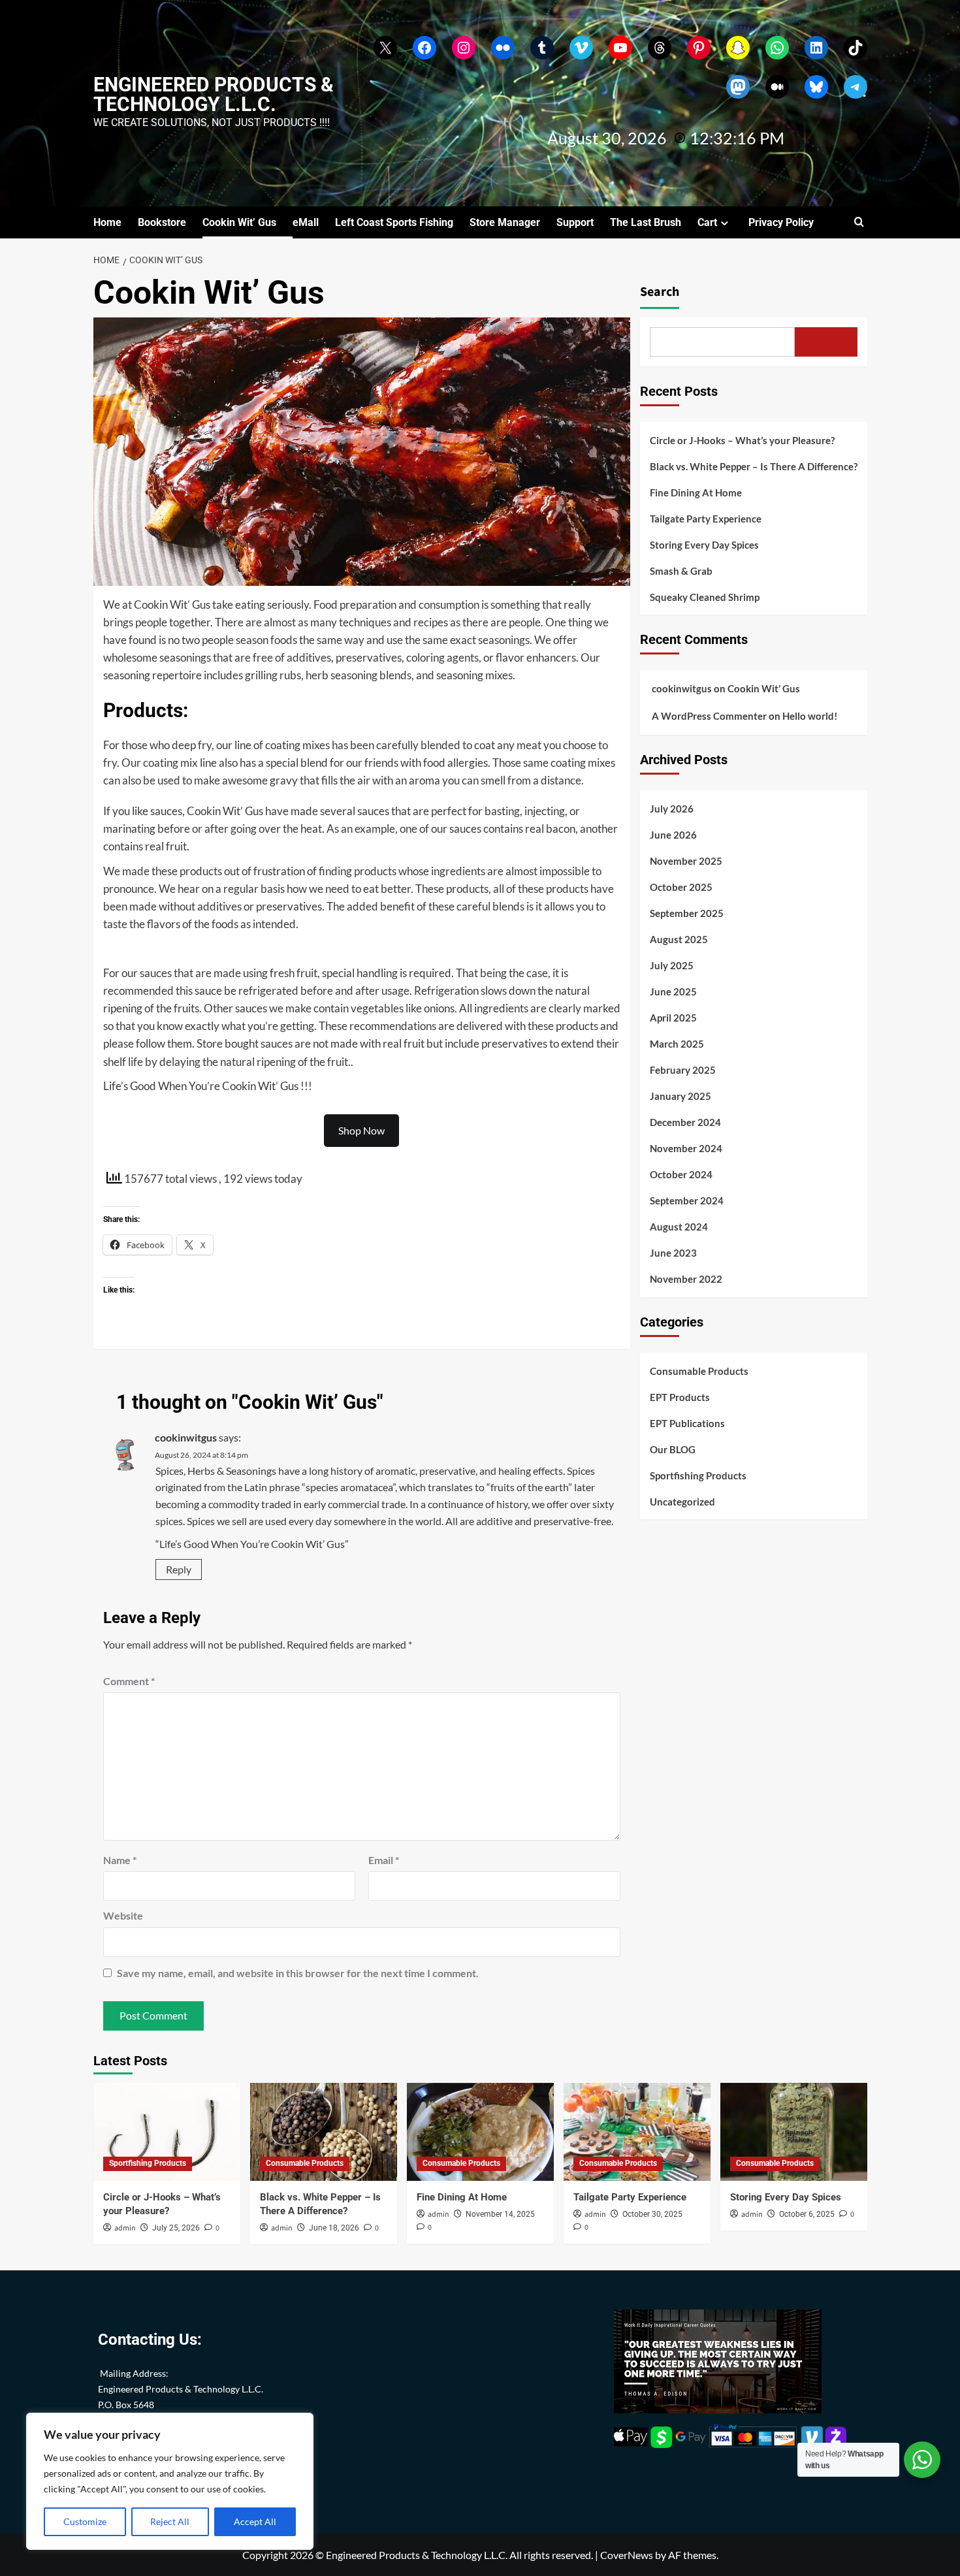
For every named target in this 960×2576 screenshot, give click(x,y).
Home (107, 222)
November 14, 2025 (500, 2214)
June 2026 (673, 835)
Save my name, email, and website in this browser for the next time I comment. (298, 1973)
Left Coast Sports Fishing (394, 222)
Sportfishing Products (698, 1475)
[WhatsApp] (777, 48)
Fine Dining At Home (696, 492)
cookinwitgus (186, 1437)
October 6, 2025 (807, 2214)
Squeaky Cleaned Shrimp (705, 597)
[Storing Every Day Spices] (794, 2132)
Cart (707, 222)
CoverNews (627, 2555)
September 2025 (687, 913)
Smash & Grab (681, 571)
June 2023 (673, 1253)
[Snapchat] (738, 48)
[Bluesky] (816, 87)
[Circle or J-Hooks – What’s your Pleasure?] (167, 2132)
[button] (859, 222)
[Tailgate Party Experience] (637, 2132)
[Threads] (660, 48)
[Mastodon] (738, 87)
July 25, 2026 (176, 2228)
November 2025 (686, 861)
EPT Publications (687, 1423)
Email (384, 1860)
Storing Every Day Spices (704, 545)
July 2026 (672, 809)
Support (575, 222)
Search (660, 292)
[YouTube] (620, 48)
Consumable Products (699, 1371)
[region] (170, 2481)
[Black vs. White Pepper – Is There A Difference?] (324, 2132)
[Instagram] (464, 48)
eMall (306, 222)
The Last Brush (646, 222)
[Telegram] (856, 87)
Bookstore (162, 222)
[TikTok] (856, 48)
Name (120, 1860)
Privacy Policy (781, 222)
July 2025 (672, 965)
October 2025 (681, 887)
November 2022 (686, 1279)
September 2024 (687, 1200)
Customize (85, 2521)
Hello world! (810, 716)
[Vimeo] (581, 48)
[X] (385, 48)
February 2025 (683, 1070)
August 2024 (679, 1227)
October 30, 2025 (652, 2214)
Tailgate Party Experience (706, 519)
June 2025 (673, 991)
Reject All (170, 2521)
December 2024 (685, 1122)
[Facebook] (424, 48)
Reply (179, 1569)
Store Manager (505, 222)
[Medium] (777, 87)
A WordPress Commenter (709, 716)
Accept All (255, 2521)
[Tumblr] (542, 48)
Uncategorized (682, 1502)
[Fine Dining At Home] (480, 2132)
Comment (129, 1681)
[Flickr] (503, 48)
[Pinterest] (699, 48)
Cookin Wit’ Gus (239, 222)
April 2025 (673, 1018)
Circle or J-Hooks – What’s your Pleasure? (742, 440)
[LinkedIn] (816, 48)
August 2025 (679, 939)
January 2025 (680, 1096)
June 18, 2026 (334, 2228)
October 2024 (681, 1174)
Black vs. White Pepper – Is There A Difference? (754, 466)
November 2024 (686, 1148)
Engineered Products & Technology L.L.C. (214, 94)
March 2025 (677, 1044)
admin (125, 2228)
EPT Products (680, 1397)
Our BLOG (673, 1449)
